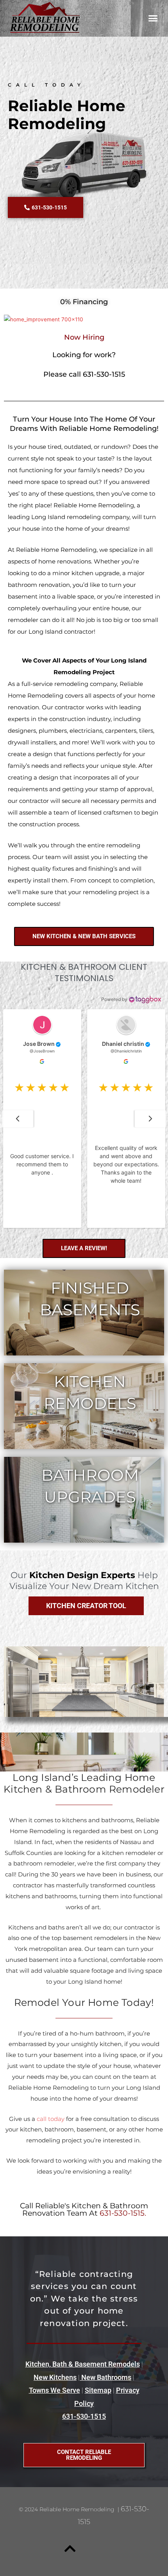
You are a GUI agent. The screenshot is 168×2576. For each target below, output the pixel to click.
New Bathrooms (105, 2377)
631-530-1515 (84, 2416)
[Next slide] (150, 1119)
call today (51, 2119)
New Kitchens (55, 2377)
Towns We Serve (55, 2390)
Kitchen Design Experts (82, 1575)
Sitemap (98, 2390)
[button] (153, 18)
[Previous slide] (18, 1119)
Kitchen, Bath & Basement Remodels (83, 2364)
